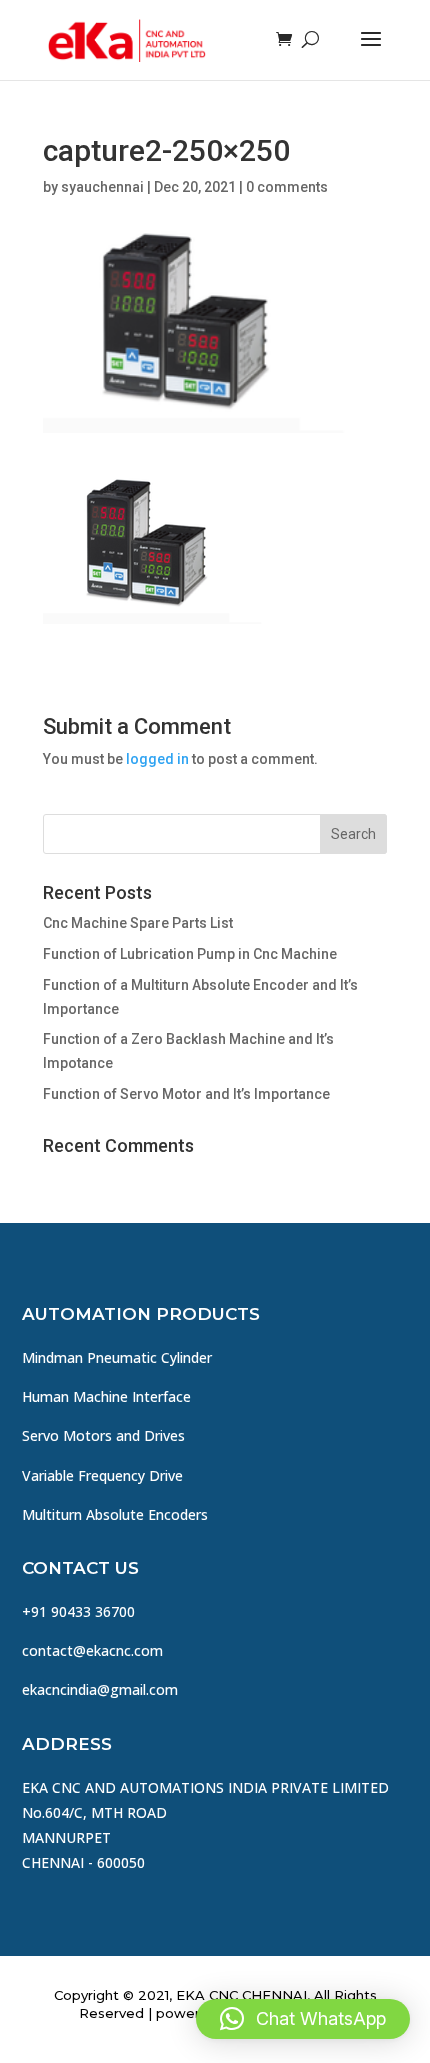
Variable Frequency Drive (102, 1475)
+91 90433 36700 (78, 1611)
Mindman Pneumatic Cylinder (117, 1357)
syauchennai (102, 187)
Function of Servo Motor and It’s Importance (186, 1094)
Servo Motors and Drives (103, 1435)
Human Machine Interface (106, 1396)
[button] (303, 2019)
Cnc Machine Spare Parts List (138, 923)
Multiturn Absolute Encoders (115, 1514)
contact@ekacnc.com (92, 1650)
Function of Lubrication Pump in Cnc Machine (190, 954)
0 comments (287, 187)
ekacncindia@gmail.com (100, 1689)
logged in (157, 759)
